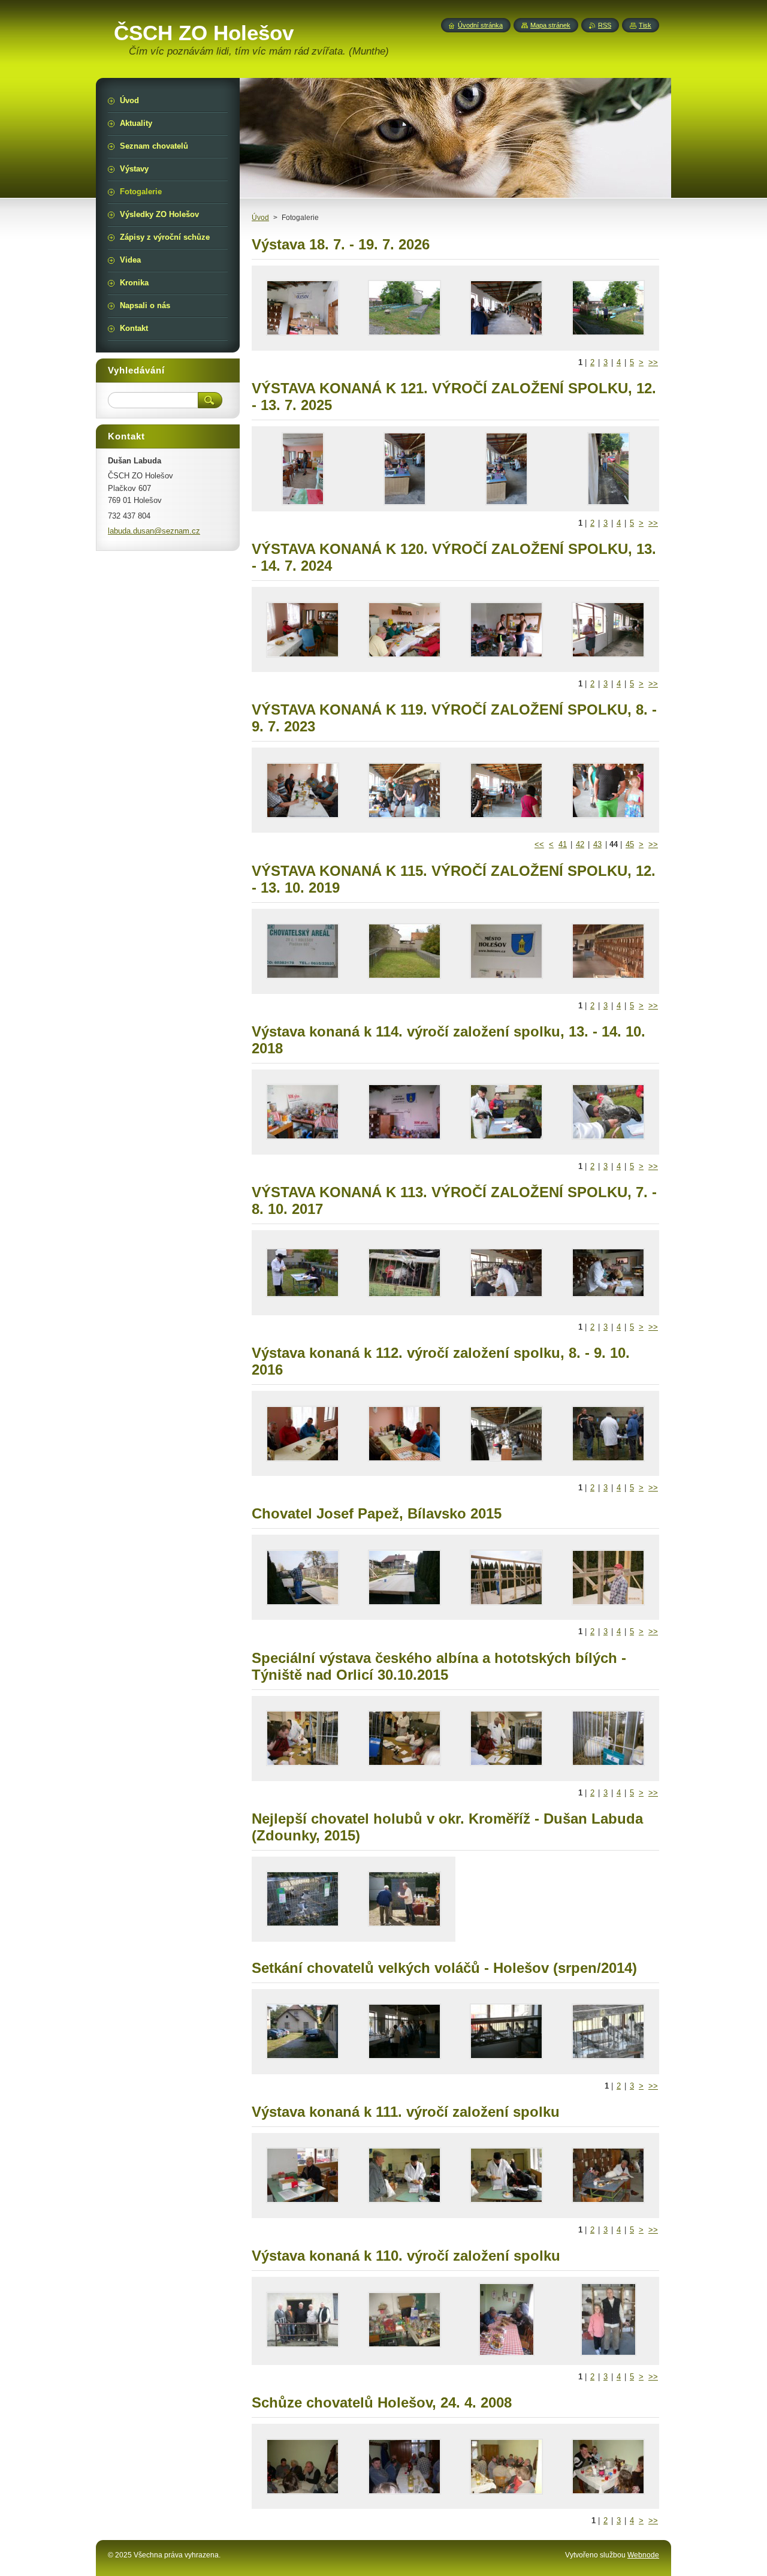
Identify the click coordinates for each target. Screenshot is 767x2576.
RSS (605, 25)
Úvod (260, 218)
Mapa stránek (550, 25)
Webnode (643, 2555)
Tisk (645, 25)
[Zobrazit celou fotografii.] (303, 308)
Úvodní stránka (480, 25)
